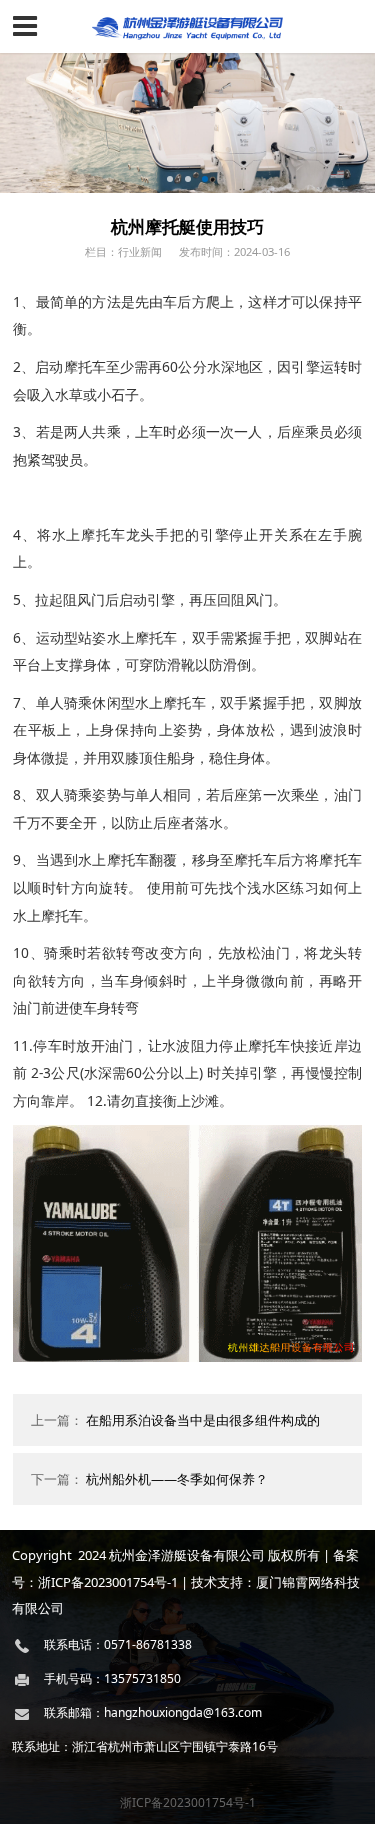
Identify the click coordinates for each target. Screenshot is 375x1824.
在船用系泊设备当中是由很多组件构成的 (203, 1420)
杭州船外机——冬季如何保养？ (177, 1479)
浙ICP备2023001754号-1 (188, 1802)
